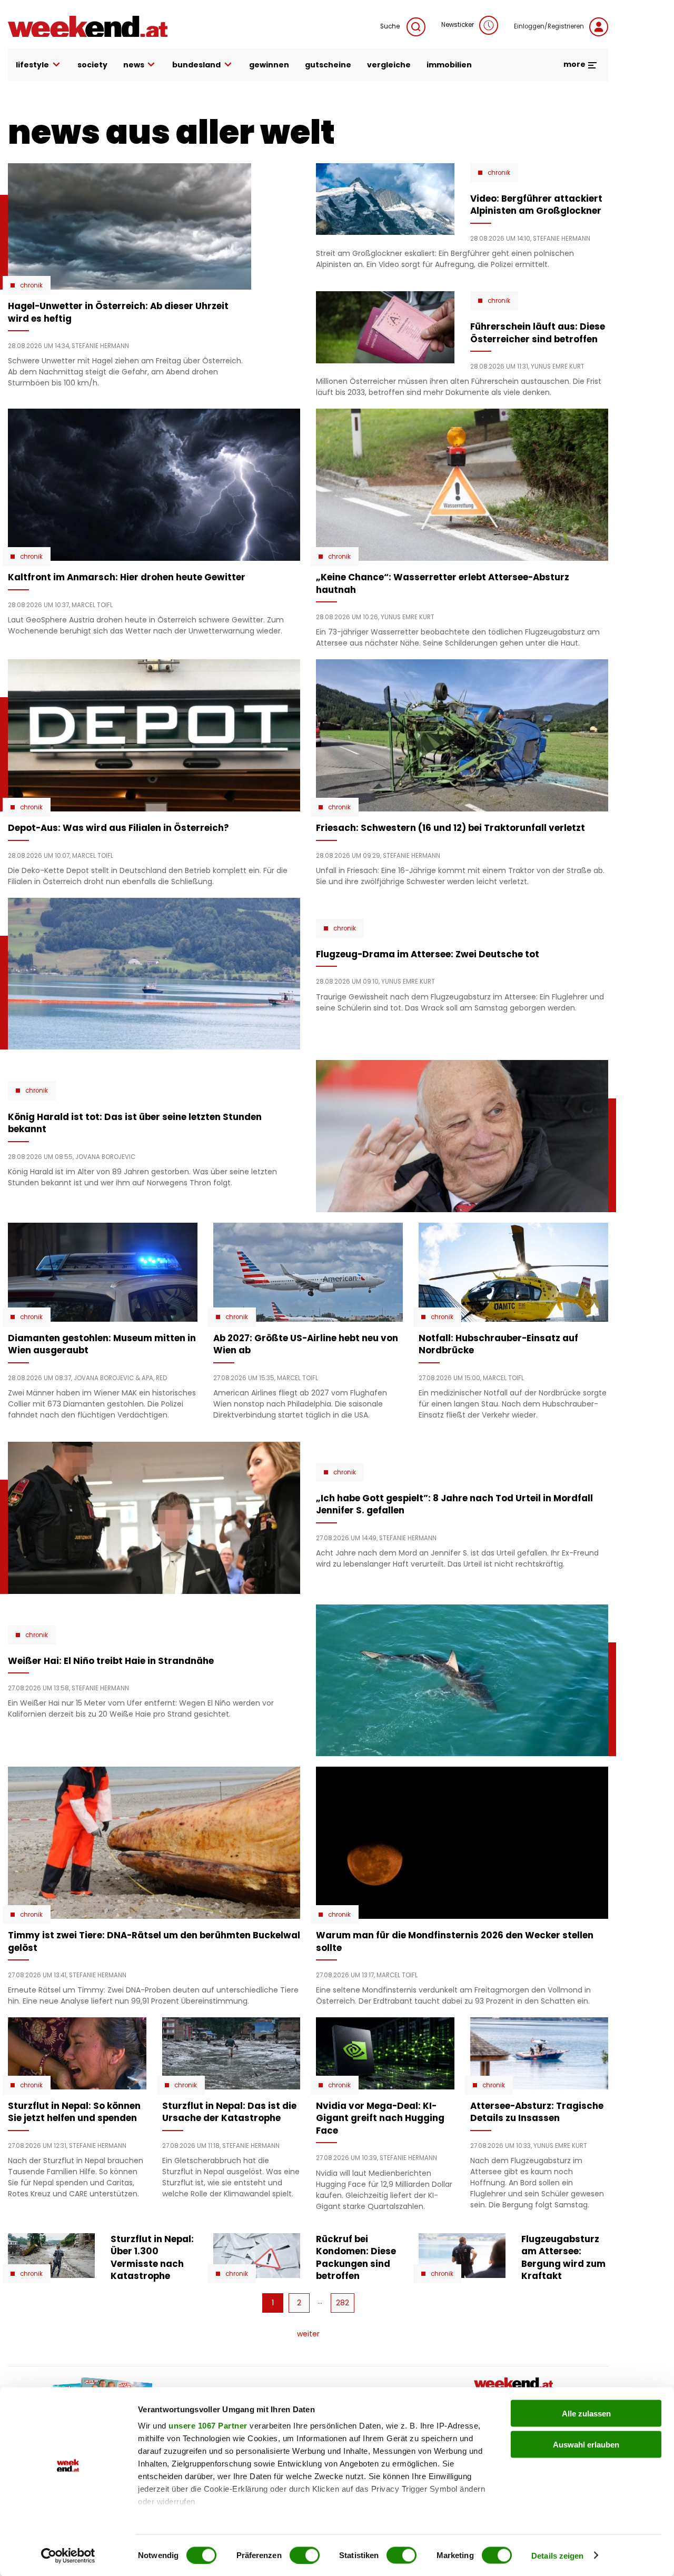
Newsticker (458, 25)
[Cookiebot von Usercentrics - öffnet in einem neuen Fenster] (68, 2555)
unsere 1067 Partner (208, 2426)
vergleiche (389, 65)
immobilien (449, 65)
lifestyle (32, 65)
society (92, 65)
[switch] (305, 2555)
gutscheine (328, 65)
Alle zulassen (586, 2414)
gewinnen (269, 65)
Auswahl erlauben (586, 2444)
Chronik (31, 285)
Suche (391, 26)
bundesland (196, 65)
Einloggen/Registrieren (549, 26)
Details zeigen (557, 2555)
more (575, 64)
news (134, 65)
